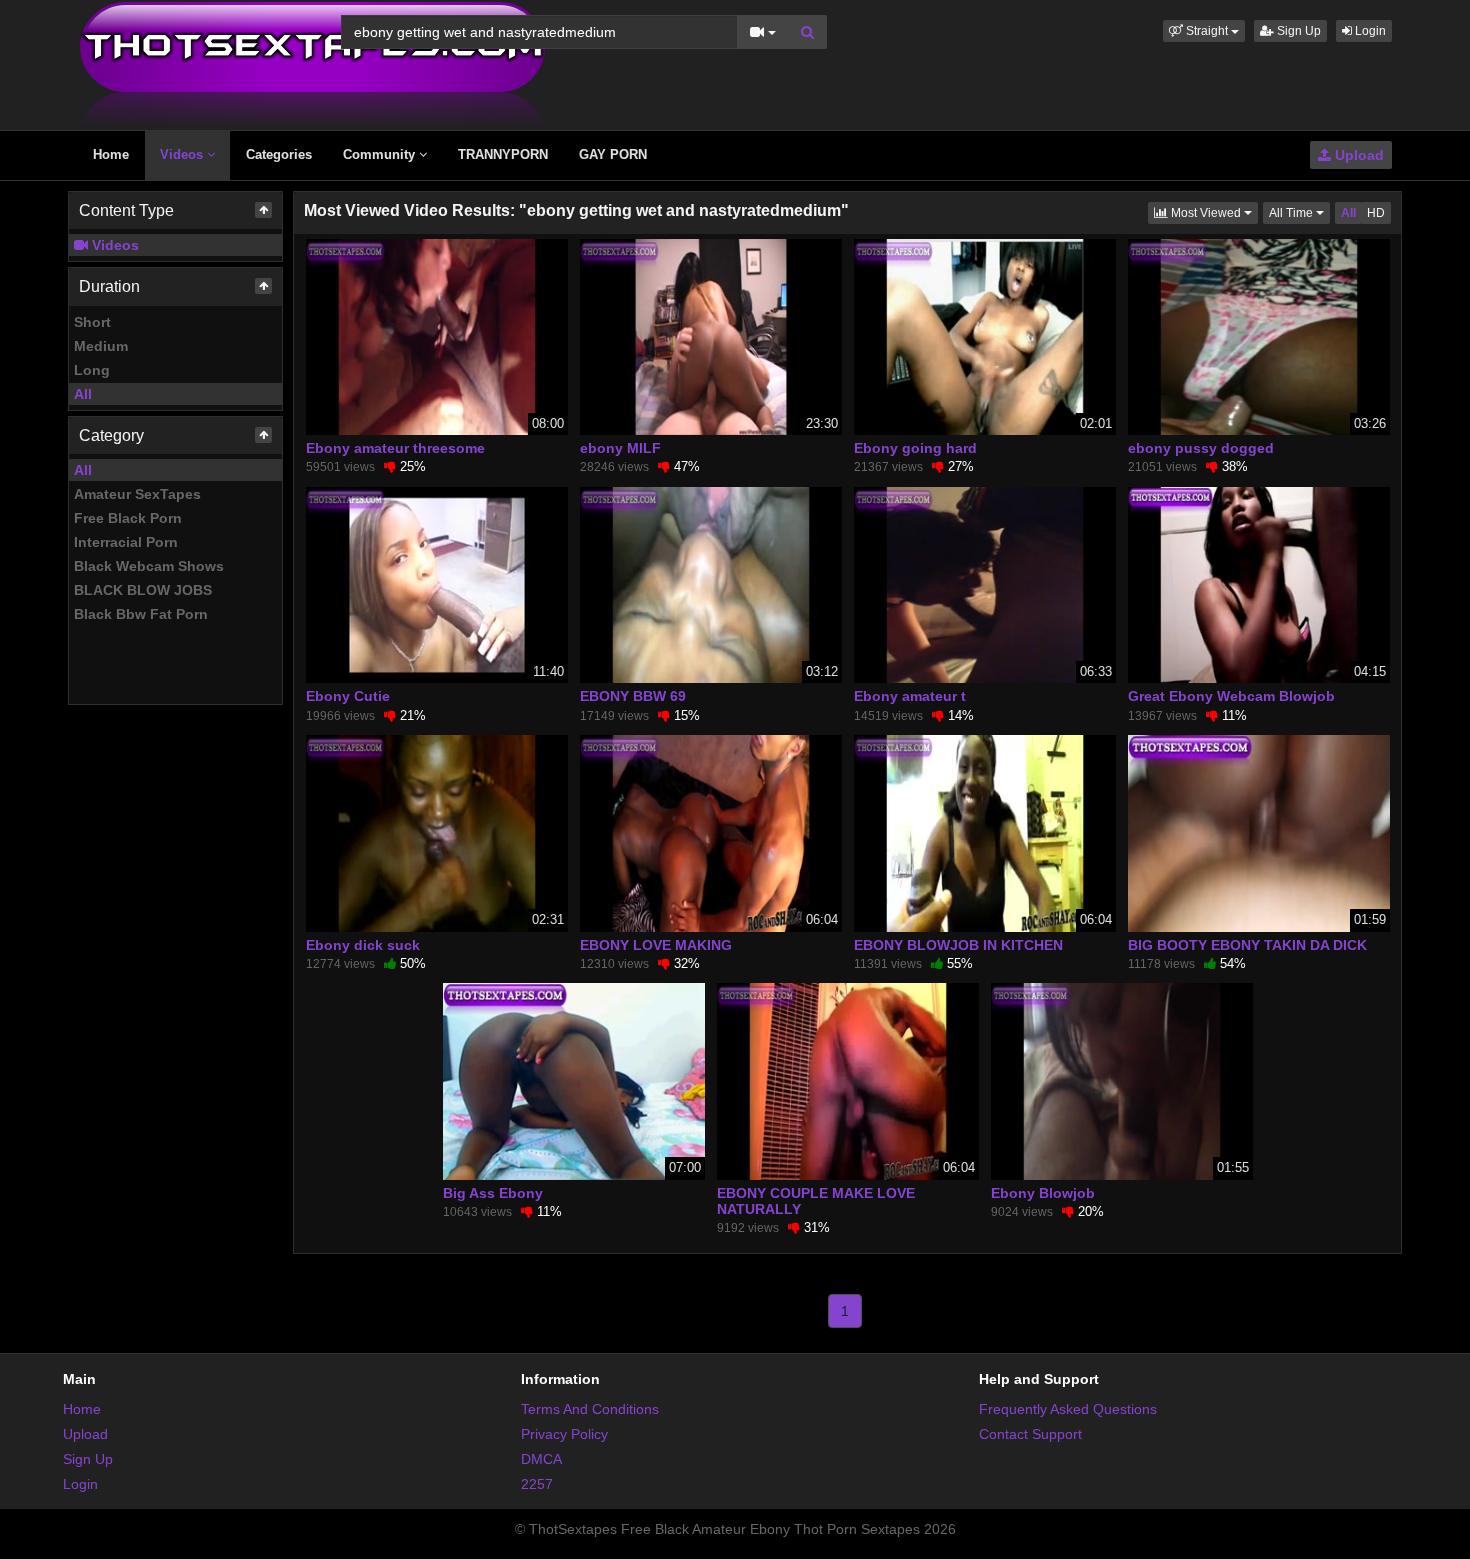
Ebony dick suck (363, 945)
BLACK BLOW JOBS (143, 590)
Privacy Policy (564, 1434)
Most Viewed (1213, 212)
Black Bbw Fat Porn (141, 614)
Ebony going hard (915, 448)
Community (381, 154)
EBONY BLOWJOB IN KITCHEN (958, 945)
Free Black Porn (128, 518)
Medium (101, 346)
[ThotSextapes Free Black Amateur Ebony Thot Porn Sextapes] (312, 64)
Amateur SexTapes (137, 494)
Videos (183, 154)
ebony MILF (620, 448)
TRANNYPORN (503, 154)
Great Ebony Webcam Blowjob (1231, 696)
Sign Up (1297, 31)
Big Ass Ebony (493, 1193)
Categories (279, 154)
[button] (1204, 31)
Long (92, 370)
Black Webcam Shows (149, 566)
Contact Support (1030, 1434)
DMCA (541, 1459)
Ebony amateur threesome (395, 448)
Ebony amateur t (910, 696)
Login (1369, 31)
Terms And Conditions (590, 1409)
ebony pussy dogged (1201, 448)
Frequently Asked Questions (1068, 1409)
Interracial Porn (126, 542)
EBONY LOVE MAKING (656, 945)
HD (1376, 213)
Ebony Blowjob (1043, 1193)
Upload (1357, 155)
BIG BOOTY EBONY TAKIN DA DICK (1247, 945)
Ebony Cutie (348, 696)
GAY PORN (613, 154)
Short (92, 322)
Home (111, 154)
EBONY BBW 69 (633, 696)
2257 (537, 1484)
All (83, 394)
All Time (1299, 212)
